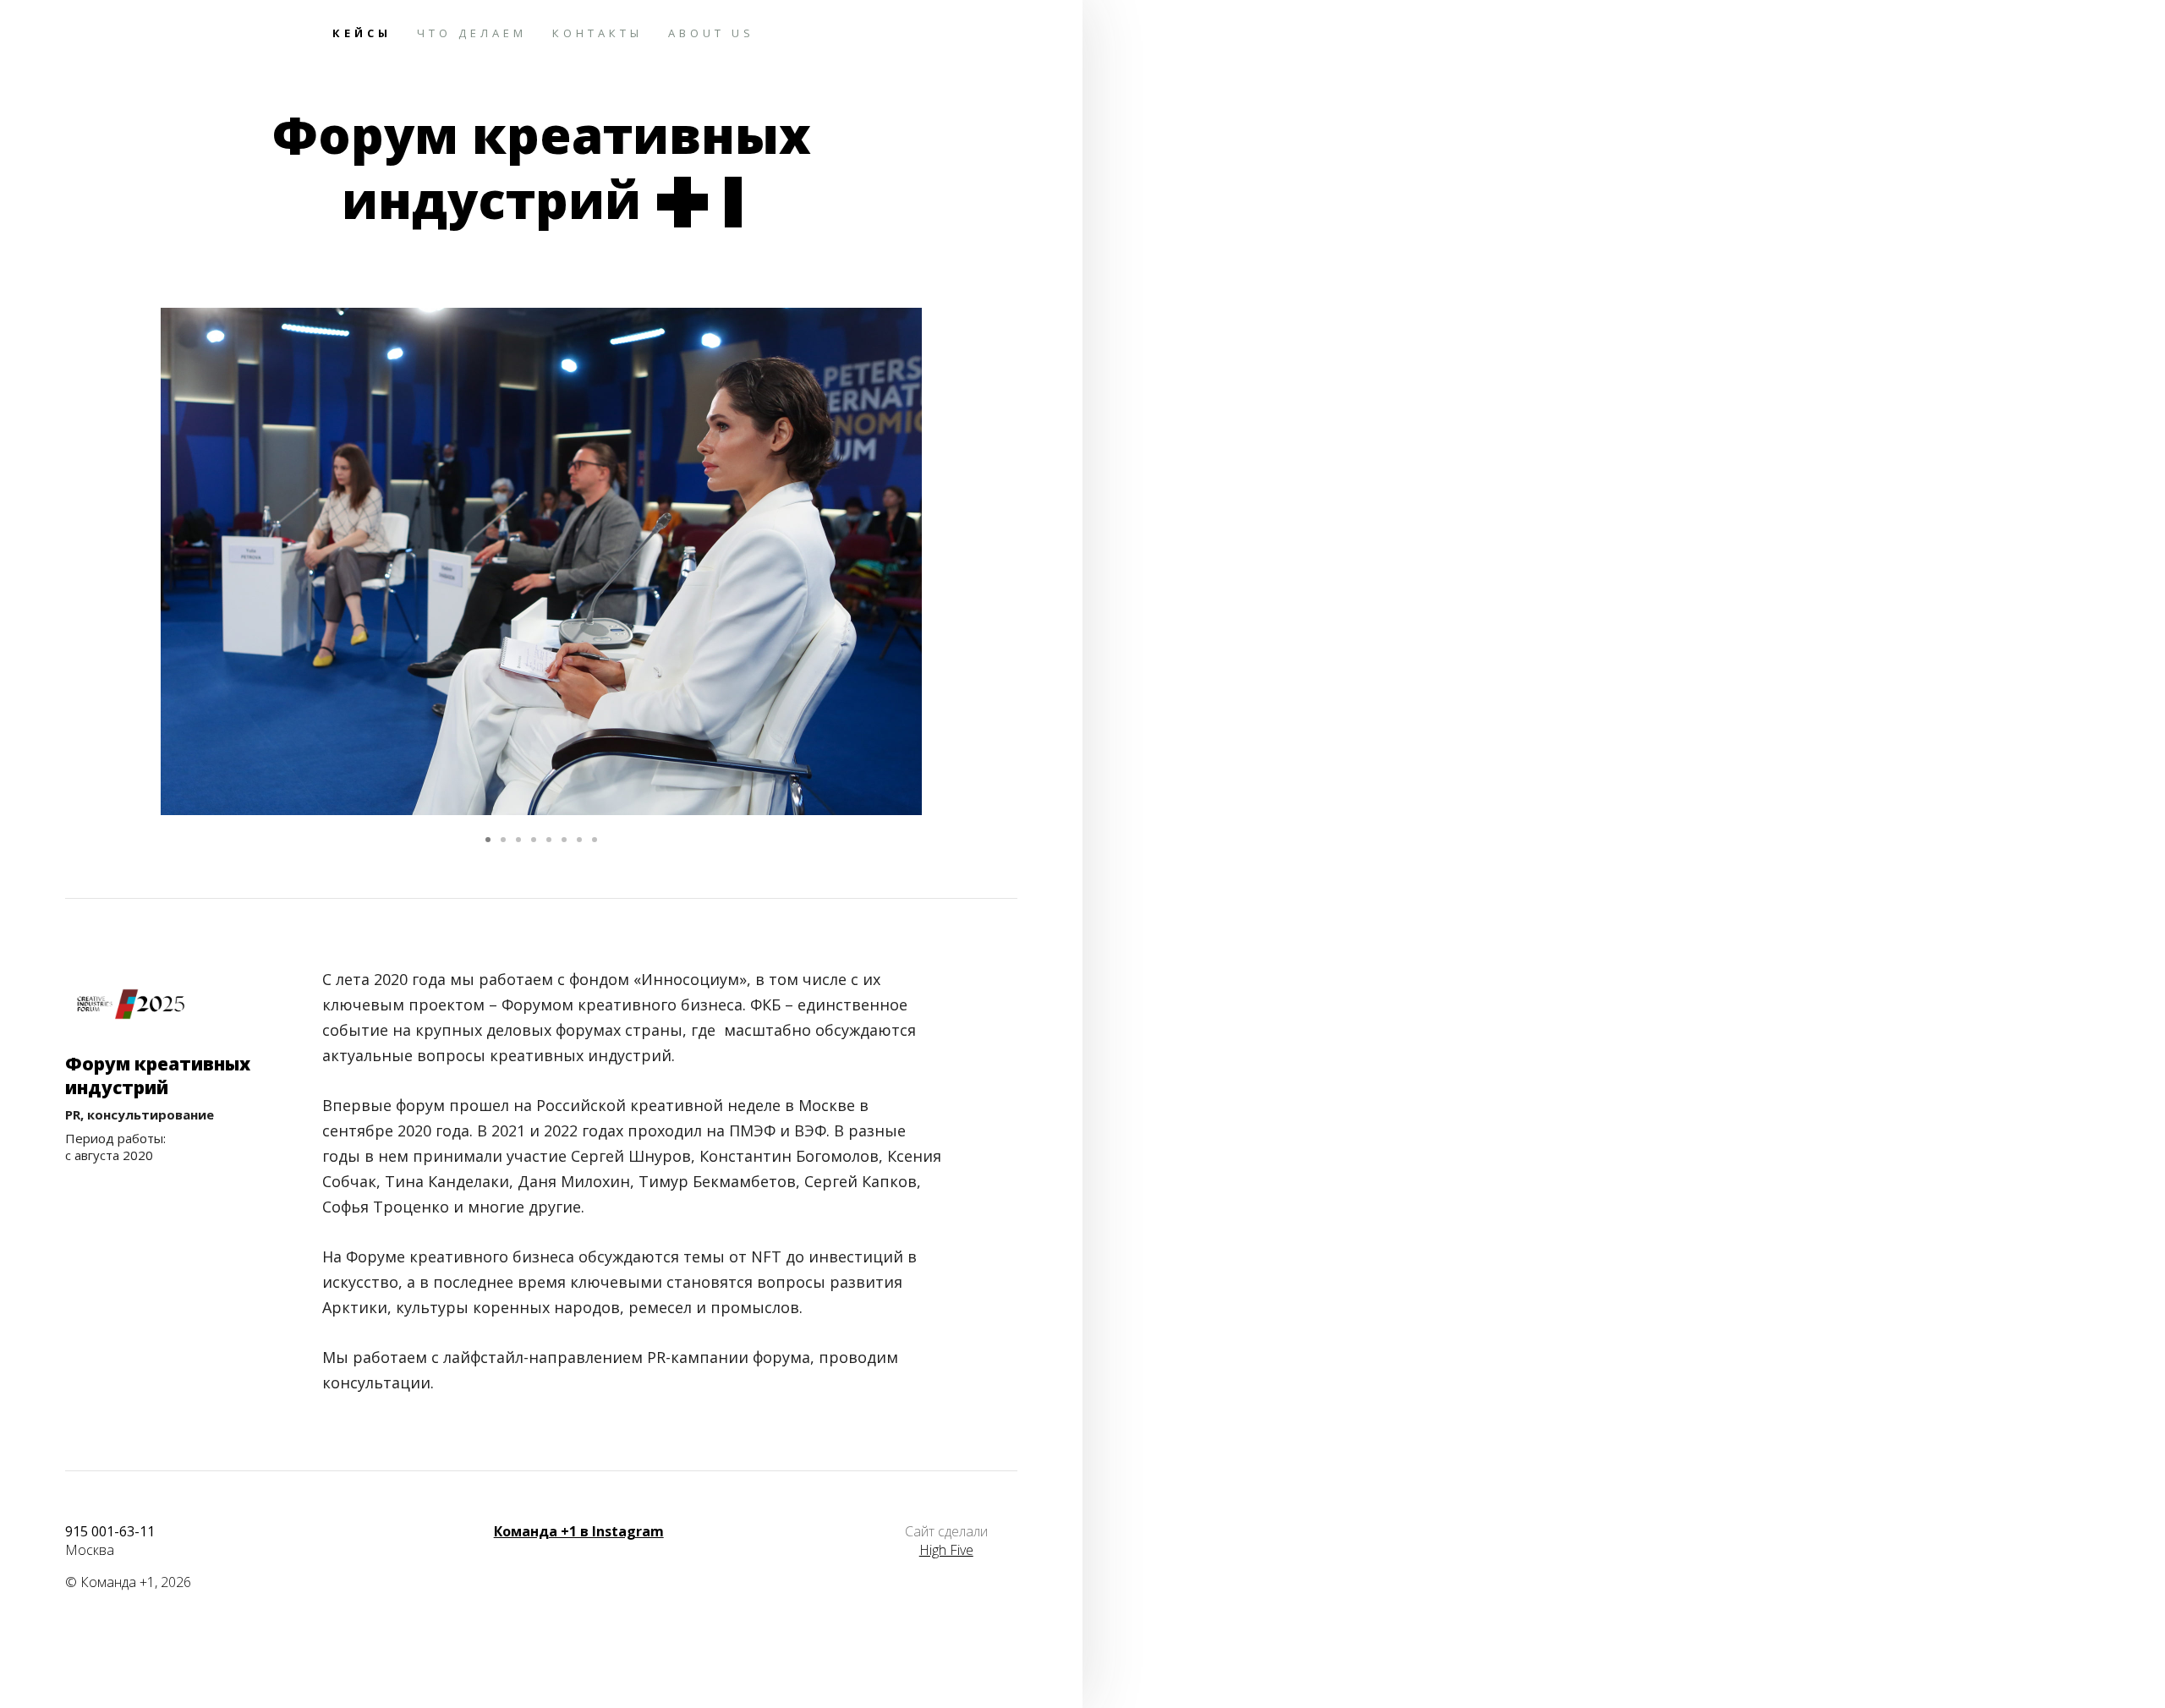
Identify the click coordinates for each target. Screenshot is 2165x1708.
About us (711, 33)
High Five (946, 1550)
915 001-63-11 (110, 1531)
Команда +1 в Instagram (579, 1531)
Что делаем (472, 33)
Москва (90, 1550)
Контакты (597, 33)
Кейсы (362, 33)
